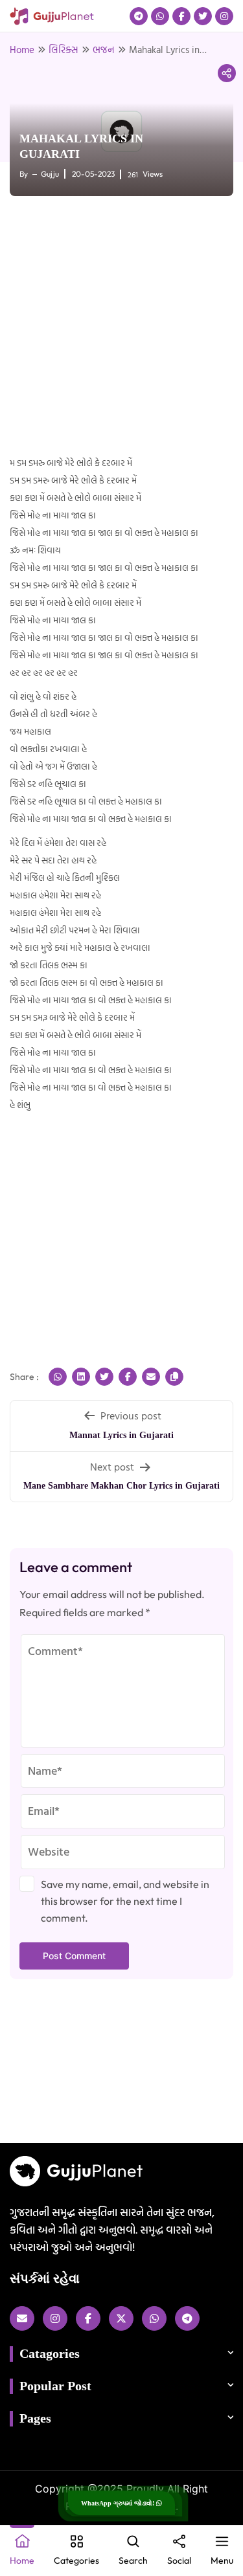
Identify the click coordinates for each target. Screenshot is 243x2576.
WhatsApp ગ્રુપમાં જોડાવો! (119, 2503)
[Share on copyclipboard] (174, 1377)
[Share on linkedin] (81, 1377)
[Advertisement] (121, 327)
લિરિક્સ (64, 50)
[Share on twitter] (104, 1377)
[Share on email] (151, 1377)
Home (22, 50)
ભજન (104, 50)
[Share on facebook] (128, 1377)
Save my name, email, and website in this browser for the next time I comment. (125, 1901)
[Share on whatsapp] (58, 1377)
